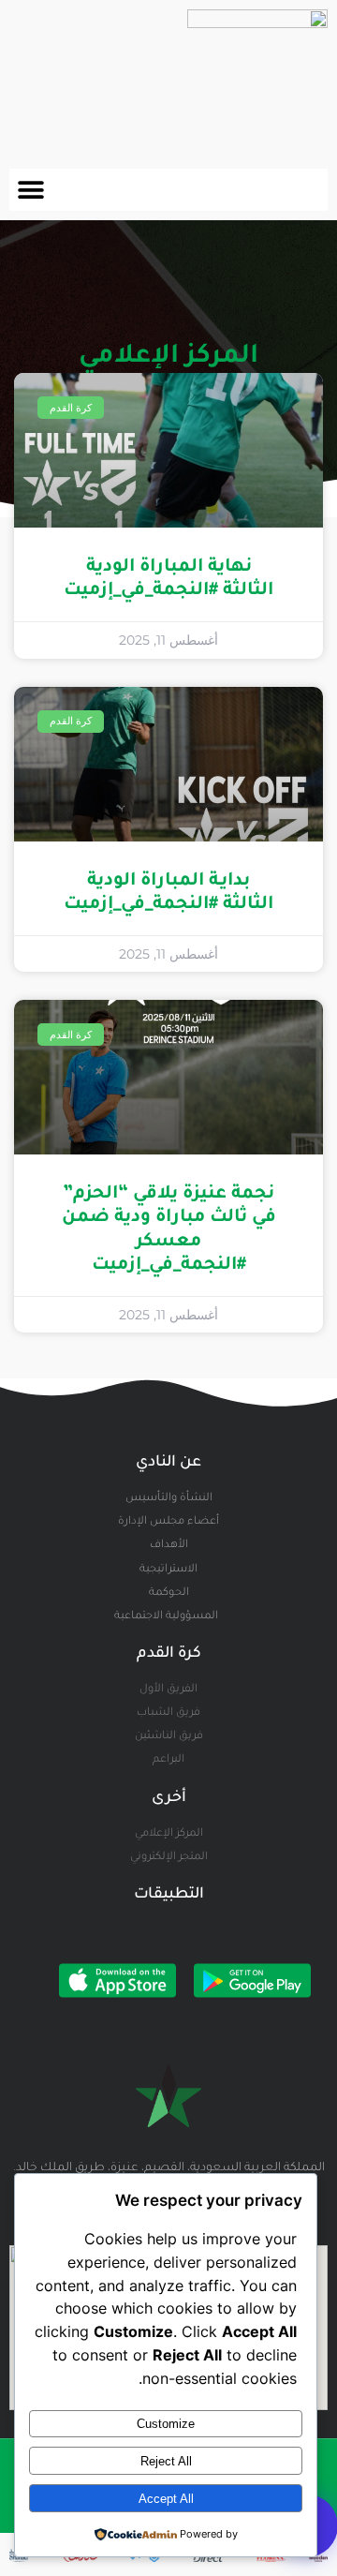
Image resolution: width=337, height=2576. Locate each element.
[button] (30, 190)
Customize (166, 2424)
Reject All (166, 2461)
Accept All (166, 2499)
